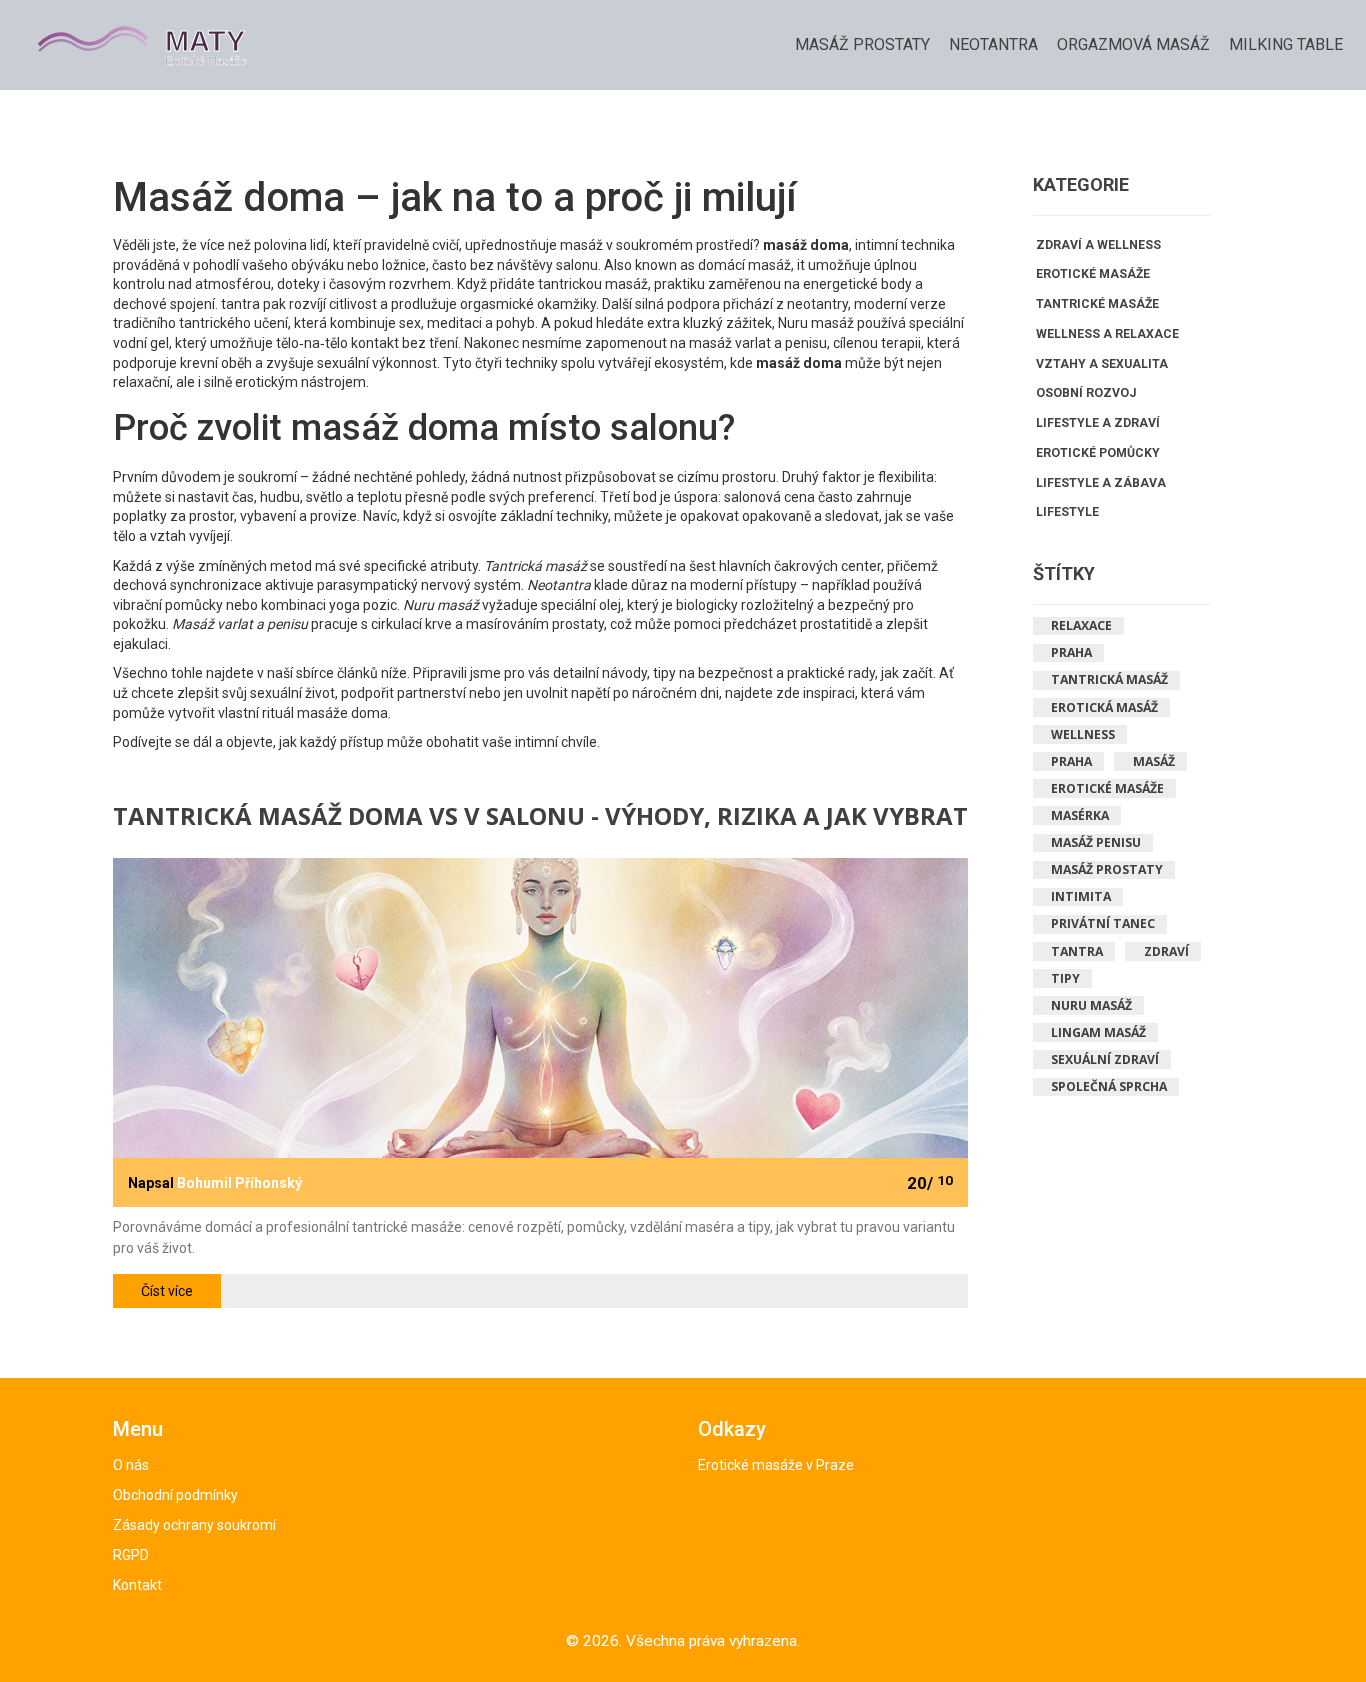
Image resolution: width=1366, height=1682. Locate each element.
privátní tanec (1103, 923)
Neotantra (993, 44)
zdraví (1166, 951)
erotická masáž (1104, 707)
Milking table (1286, 44)
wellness (1083, 734)
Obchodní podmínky (175, 1495)
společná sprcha (1109, 1086)
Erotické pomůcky (1098, 453)
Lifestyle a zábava (1101, 483)
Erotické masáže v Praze (776, 1465)
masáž (1154, 761)
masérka (1080, 815)
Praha (1071, 652)
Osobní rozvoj (1086, 393)
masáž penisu (1096, 842)
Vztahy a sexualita (1102, 364)
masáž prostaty (1107, 869)
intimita (1081, 896)
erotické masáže (1107, 788)
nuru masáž (1091, 1005)
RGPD (131, 1555)
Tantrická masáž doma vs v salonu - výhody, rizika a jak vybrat (540, 817)
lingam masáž (1098, 1032)
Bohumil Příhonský (239, 1183)
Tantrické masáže (1097, 304)
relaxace (1081, 625)
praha (1071, 761)
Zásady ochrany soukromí (194, 1525)
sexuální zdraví (1105, 1059)
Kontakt (137, 1585)
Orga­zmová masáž (1133, 44)
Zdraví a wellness (1098, 245)
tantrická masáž (1109, 679)
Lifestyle (1067, 512)
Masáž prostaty (862, 44)
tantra (1077, 951)
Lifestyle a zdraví (1098, 423)
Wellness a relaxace (1107, 334)
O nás (131, 1465)
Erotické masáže (1093, 274)
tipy (1065, 978)
